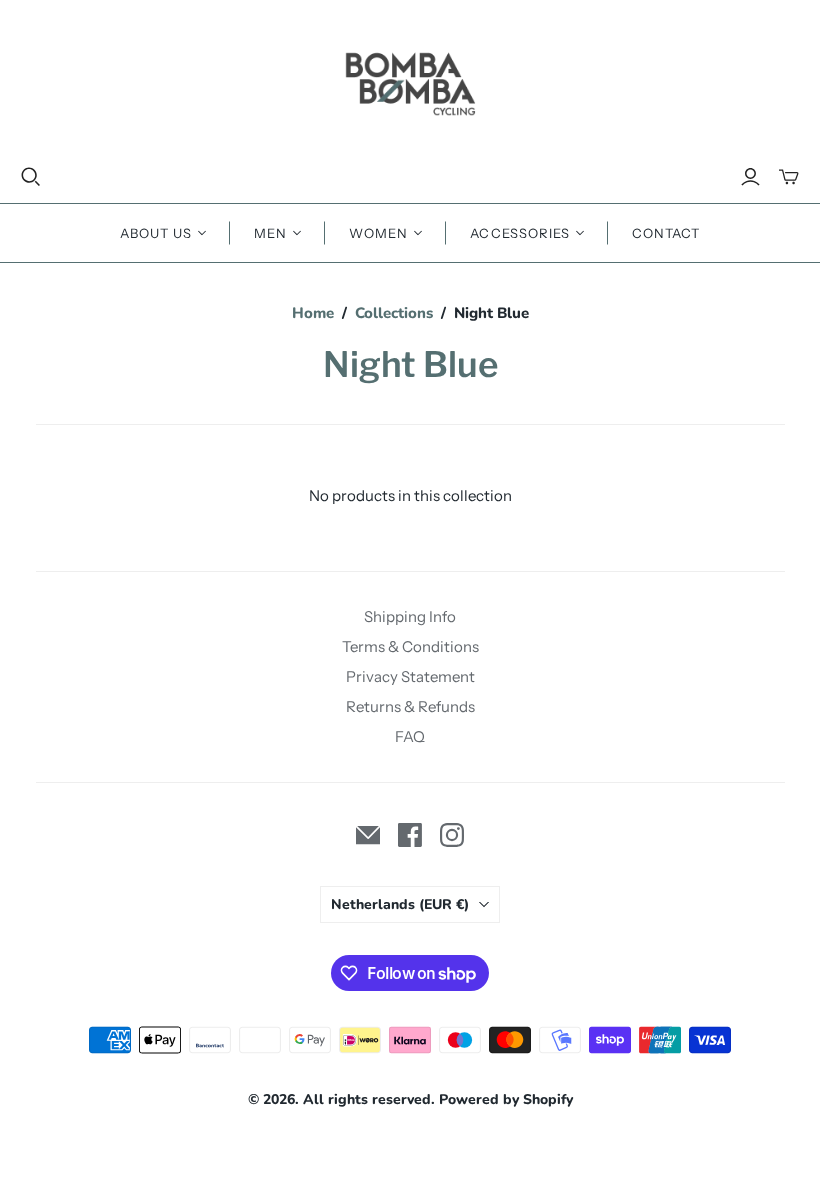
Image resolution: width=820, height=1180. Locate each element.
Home (313, 313)
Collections (394, 313)
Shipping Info (410, 616)
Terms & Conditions (410, 646)
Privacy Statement (410, 676)
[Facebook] (410, 835)
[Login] (750, 177)
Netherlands (400, 904)
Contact (666, 233)
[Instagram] (452, 835)
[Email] (368, 835)
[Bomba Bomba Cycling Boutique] (410, 83)
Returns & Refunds (410, 706)
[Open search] (31, 177)
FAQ (410, 736)
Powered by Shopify (506, 1099)
